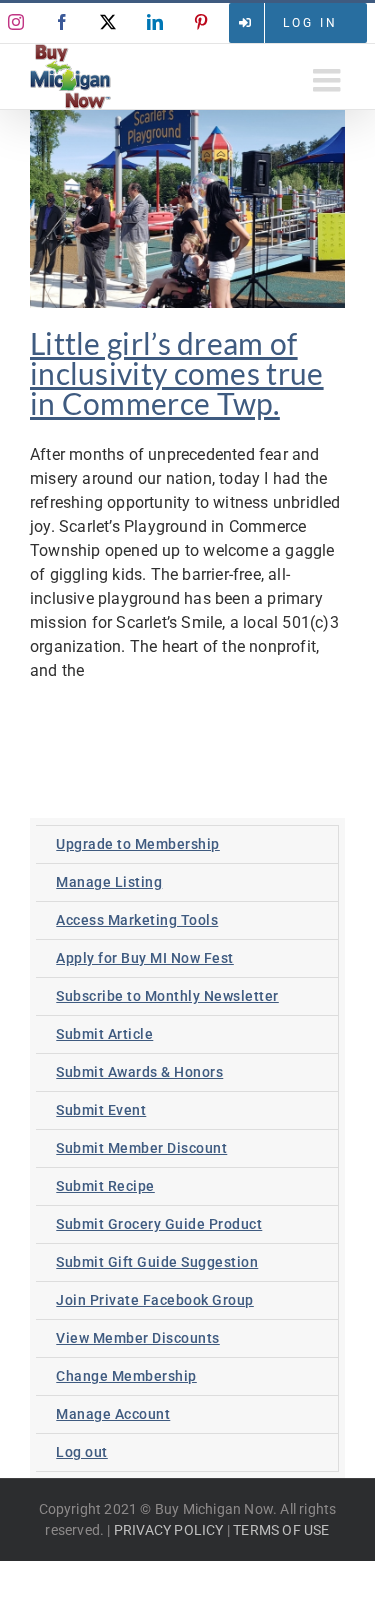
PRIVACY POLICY (169, 1530)
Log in (310, 23)
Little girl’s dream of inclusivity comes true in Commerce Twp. (177, 373)
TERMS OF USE (281, 1530)
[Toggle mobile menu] (329, 80)
